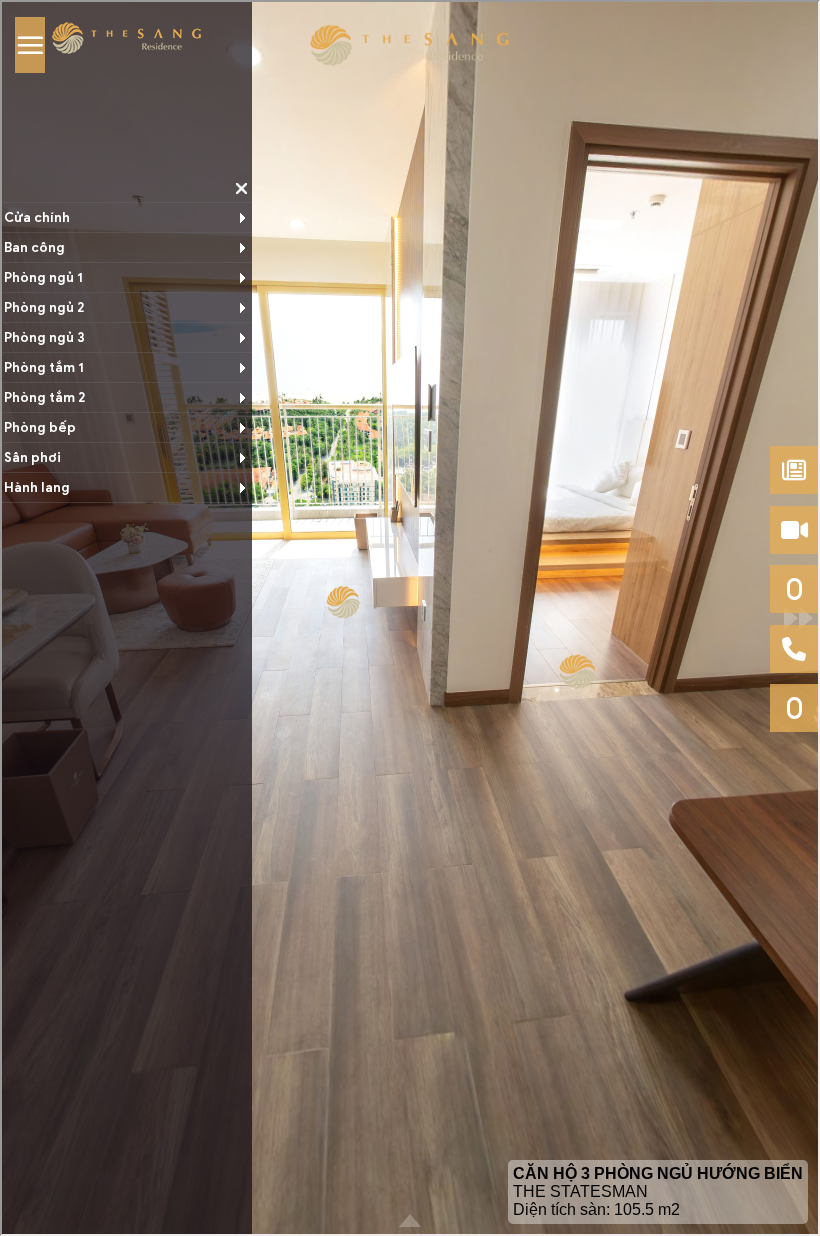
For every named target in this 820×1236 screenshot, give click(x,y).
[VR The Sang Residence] (410, 45)
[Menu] (30, 45)
